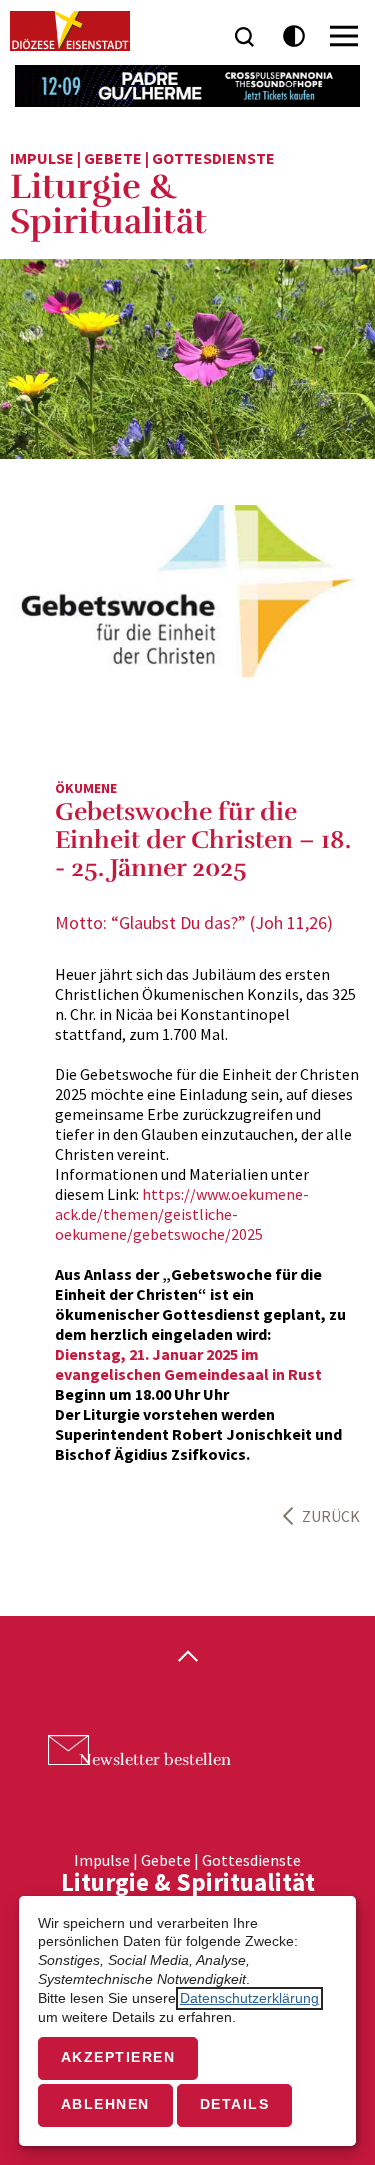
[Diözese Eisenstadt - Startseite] (70, 31)
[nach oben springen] (187, 1658)
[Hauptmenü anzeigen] (344, 36)
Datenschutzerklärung (249, 1998)
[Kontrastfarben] (294, 36)
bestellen (155, 1760)
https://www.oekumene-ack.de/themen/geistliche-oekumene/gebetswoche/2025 (182, 1214)
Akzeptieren (118, 2057)
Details (235, 2104)
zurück (331, 1516)
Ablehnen (105, 2104)
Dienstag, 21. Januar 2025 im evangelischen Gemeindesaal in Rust (188, 1364)
